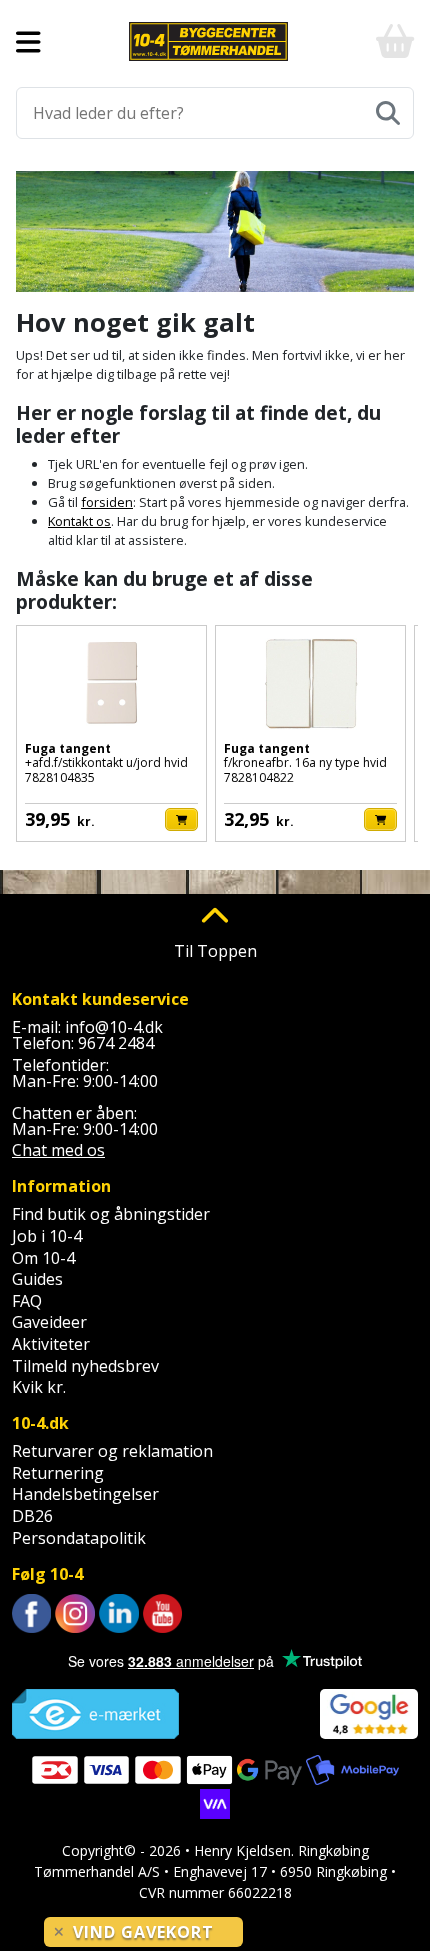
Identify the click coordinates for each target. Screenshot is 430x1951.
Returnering (58, 1473)
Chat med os (58, 1150)
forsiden (107, 502)
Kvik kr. (39, 1387)
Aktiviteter (51, 1344)
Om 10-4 (43, 1258)
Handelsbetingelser (85, 1494)
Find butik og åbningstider (111, 1214)
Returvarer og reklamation (112, 1451)
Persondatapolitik (79, 1538)
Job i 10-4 (47, 1236)
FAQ (27, 1301)
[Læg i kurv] (181, 819)
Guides (37, 1279)
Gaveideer (49, 1322)
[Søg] (388, 113)
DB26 (32, 1516)
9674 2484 (116, 1043)
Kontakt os (79, 521)
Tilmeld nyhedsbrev (85, 1366)
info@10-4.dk (114, 1027)
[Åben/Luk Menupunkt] (28, 42)
